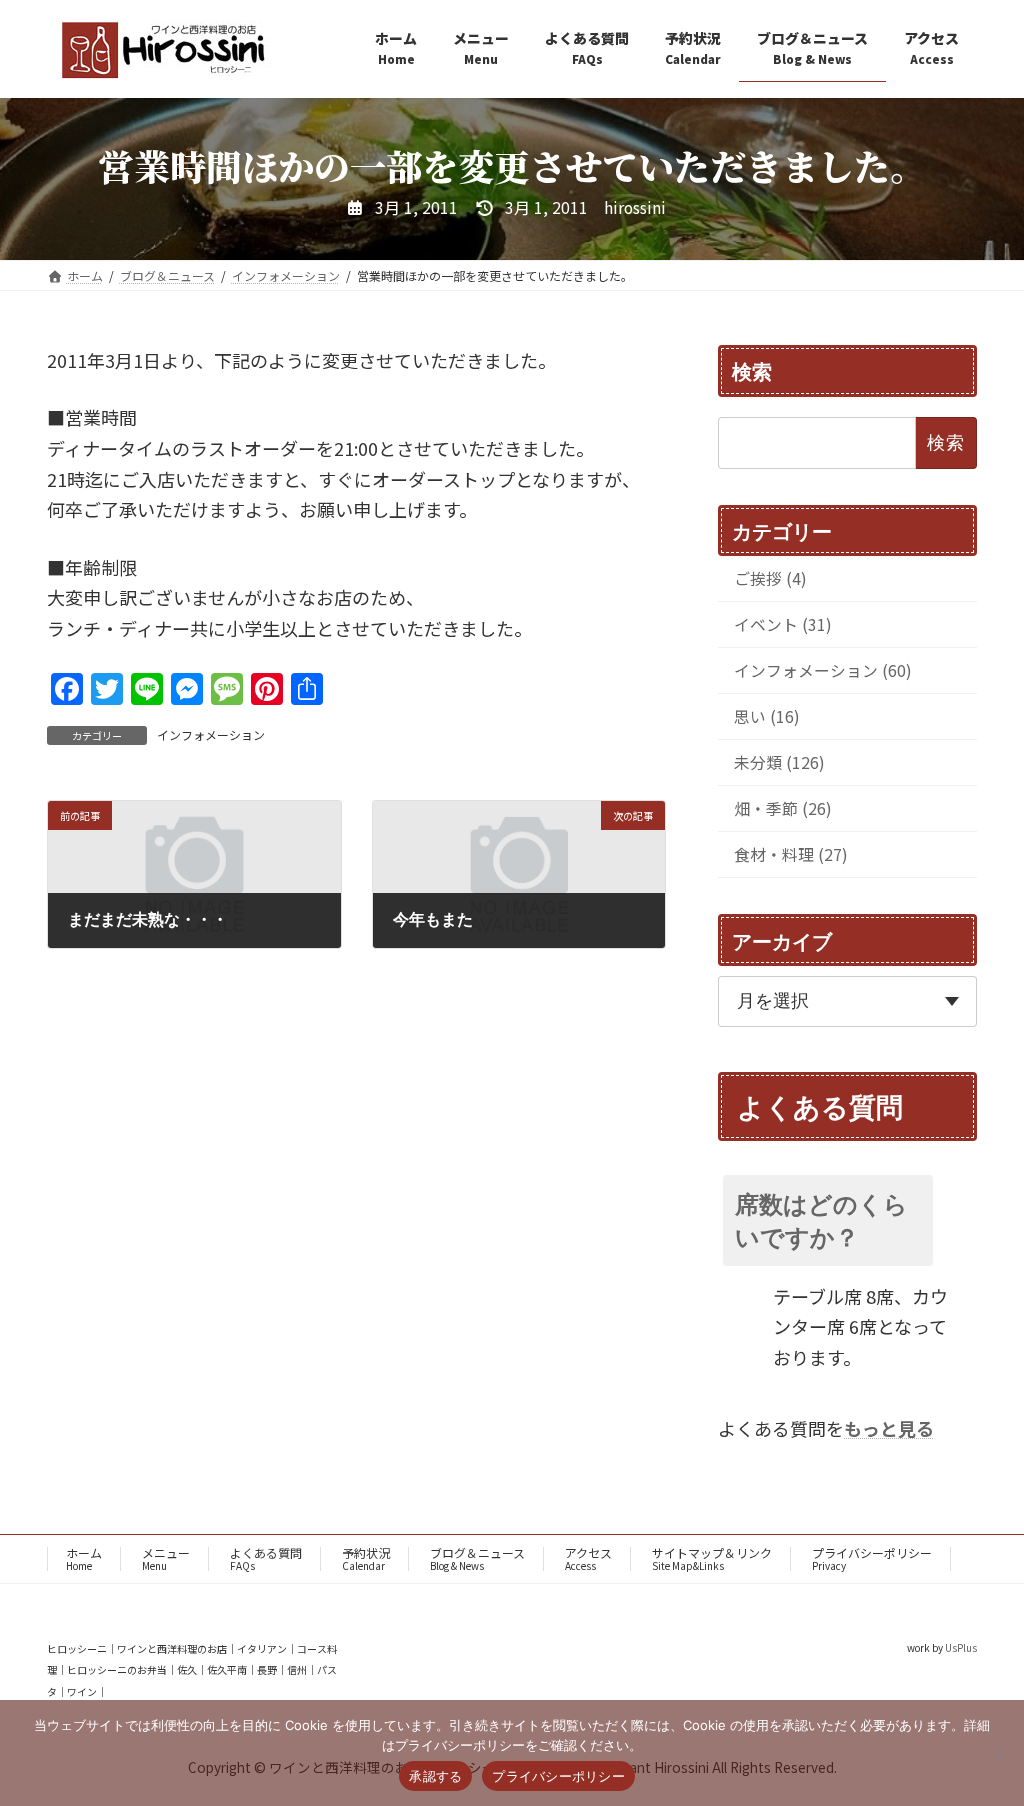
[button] (847, 1219)
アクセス (588, 1558)
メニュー (166, 1558)
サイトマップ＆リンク (712, 1558)
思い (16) (767, 716)
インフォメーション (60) (823, 670)
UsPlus (961, 1647)
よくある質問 (266, 1558)
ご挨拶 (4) (770, 578)
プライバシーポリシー (872, 1558)
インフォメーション (211, 734)
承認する (435, 1776)
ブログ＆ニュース (477, 1558)
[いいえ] (999, 1753)
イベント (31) (783, 624)
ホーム (84, 1558)
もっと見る (889, 1428)
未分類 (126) (779, 762)
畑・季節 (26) (783, 808)
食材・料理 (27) (791, 854)
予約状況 (366, 1558)
